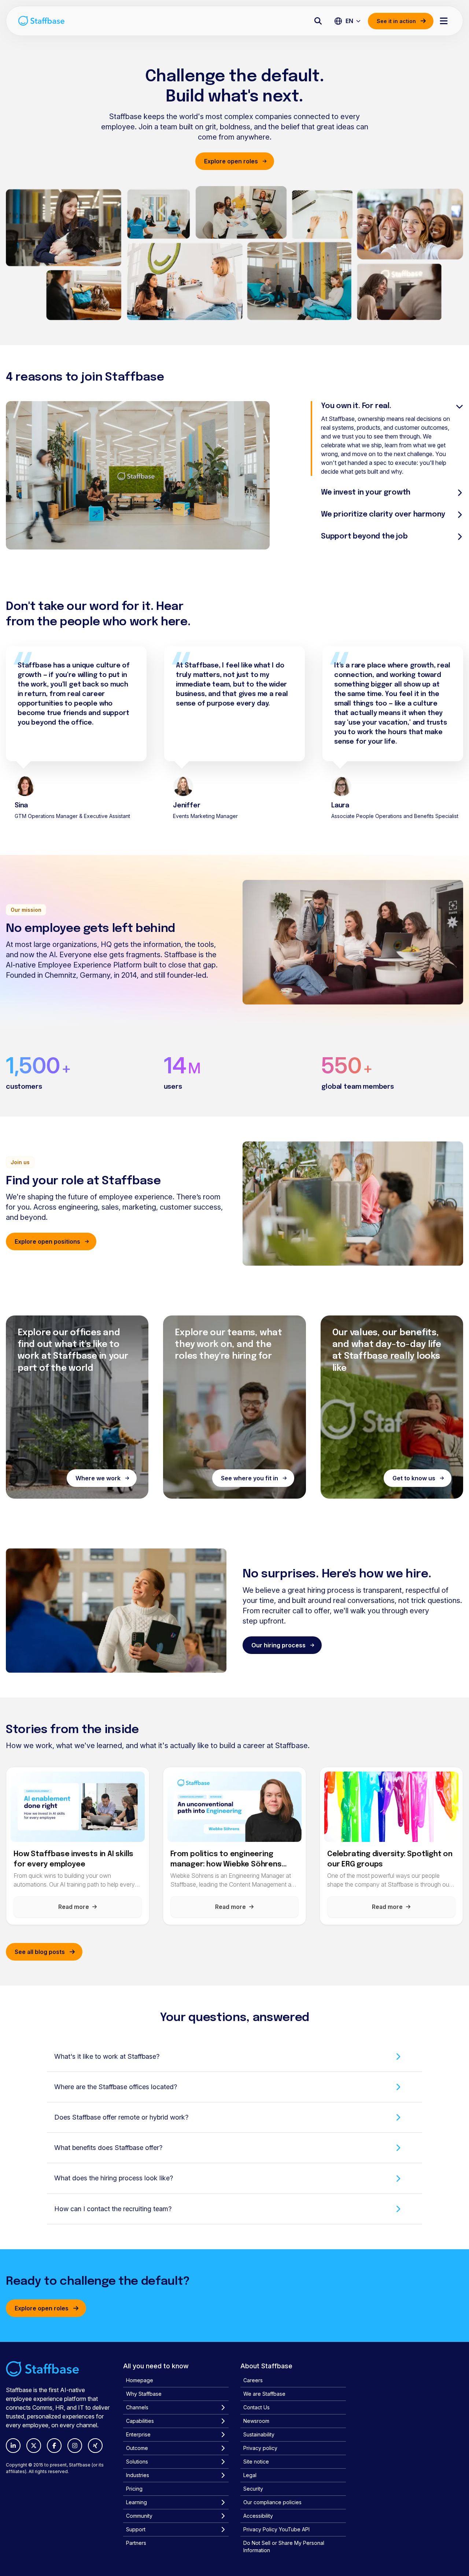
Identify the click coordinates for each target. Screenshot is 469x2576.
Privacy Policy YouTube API (276, 2529)
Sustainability (259, 2434)
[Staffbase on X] (34, 2446)
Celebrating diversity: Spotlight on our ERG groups (390, 1860)
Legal (250, 2475)
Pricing (134, 2489)
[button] (234, 2057)
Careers (253, 2380)
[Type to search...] (318, 21)
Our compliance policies (272, 2502)
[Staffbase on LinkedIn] (13, 2446)
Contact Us (256, 2407)
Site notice (256, 2462)
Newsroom (256, 2421)
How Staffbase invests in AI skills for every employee (73, 1860)
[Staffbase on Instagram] (75, 2446)
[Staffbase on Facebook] (54, 2446)
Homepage (140, 2380)
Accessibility (258, 2516)
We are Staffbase (264, 2394)
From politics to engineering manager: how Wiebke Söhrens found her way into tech (226, 1860)
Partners (136, 2543)
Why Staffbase (144, 2394)
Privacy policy (260, 2448)
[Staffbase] (41, 21)
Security (253, 2489)
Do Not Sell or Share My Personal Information (284, 2547)
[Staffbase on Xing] (95, 2446)
